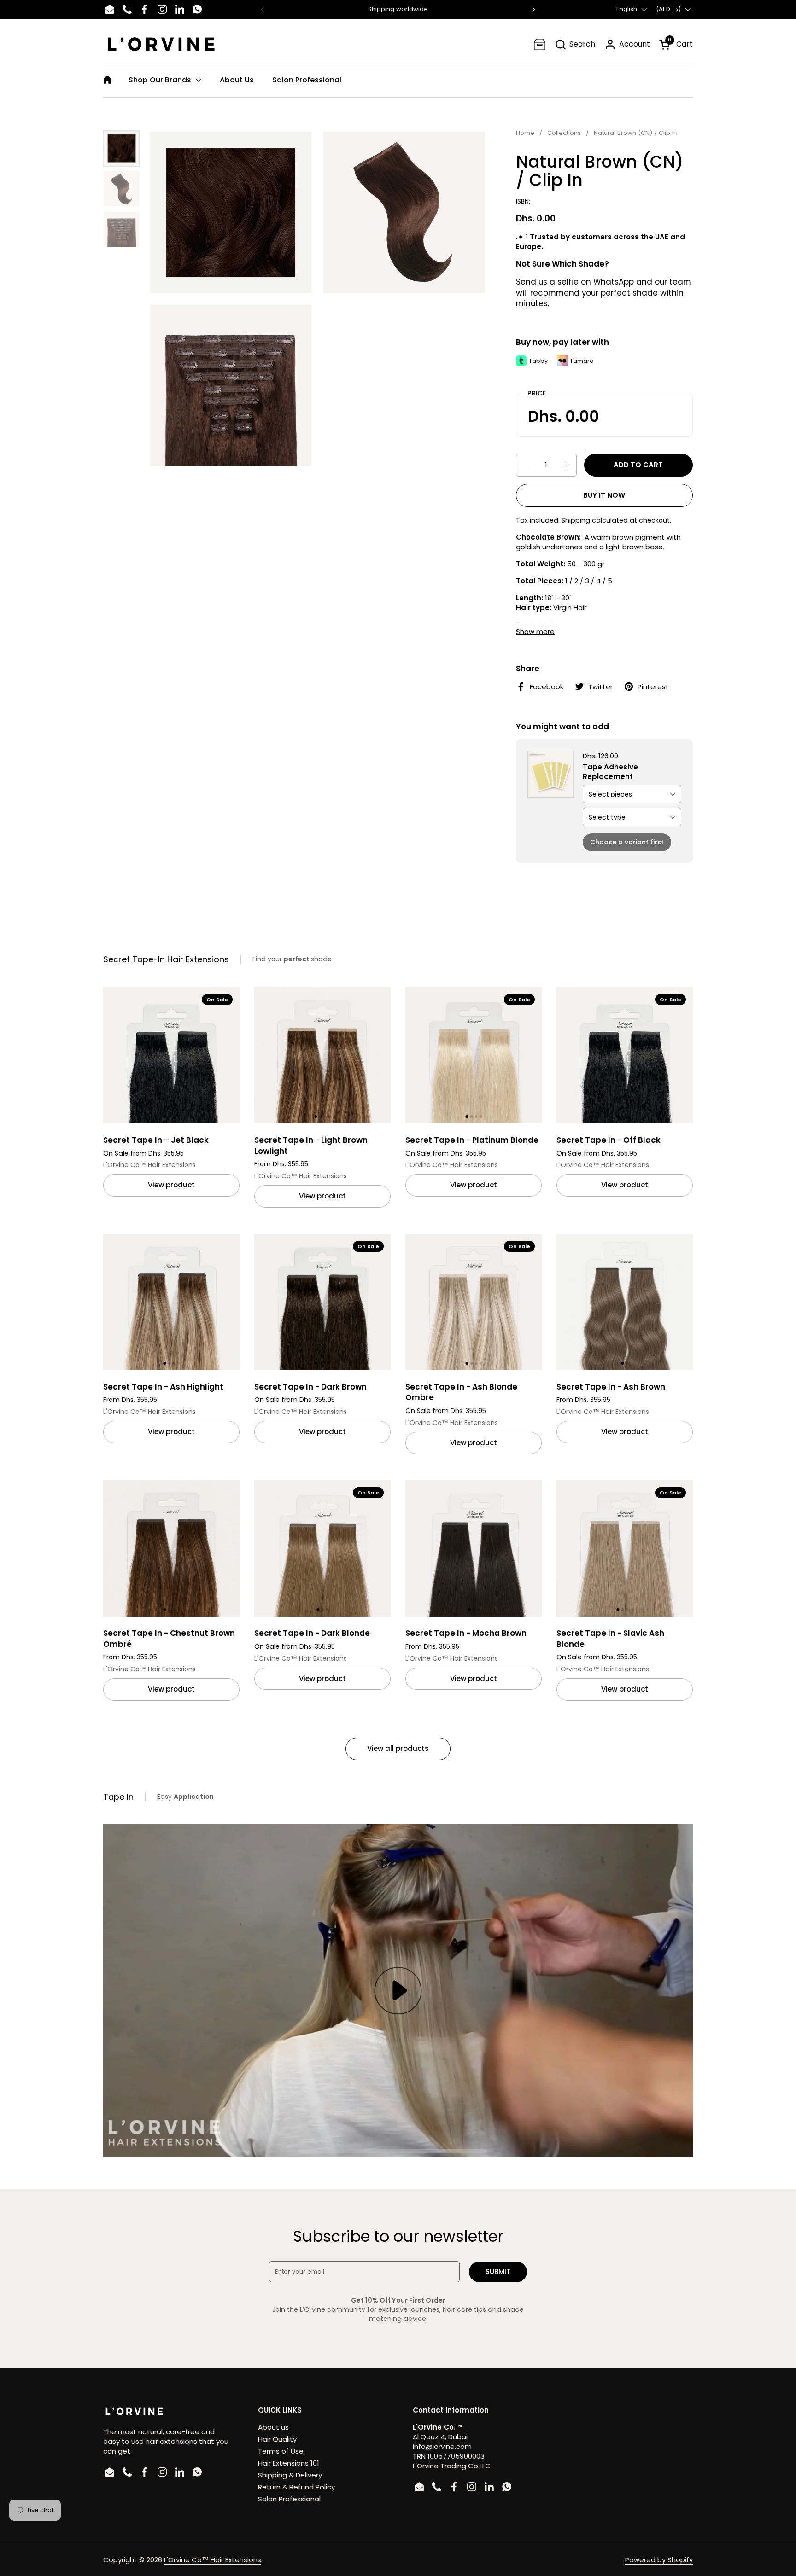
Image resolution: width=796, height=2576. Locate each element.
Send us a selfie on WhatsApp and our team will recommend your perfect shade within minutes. (603, 293)
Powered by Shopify (659, 2560)
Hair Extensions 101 (289, 2463)
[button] (575, 44)
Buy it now (604, 495)
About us (273, 2427)
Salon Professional (289, 2499)
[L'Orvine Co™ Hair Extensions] (161, 44)
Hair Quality (277, 2439)
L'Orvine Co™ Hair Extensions (213, 2560)
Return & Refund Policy (296, 2487)
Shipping (576, 520)
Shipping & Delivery (290, 2475)
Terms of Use (281, 2451)
